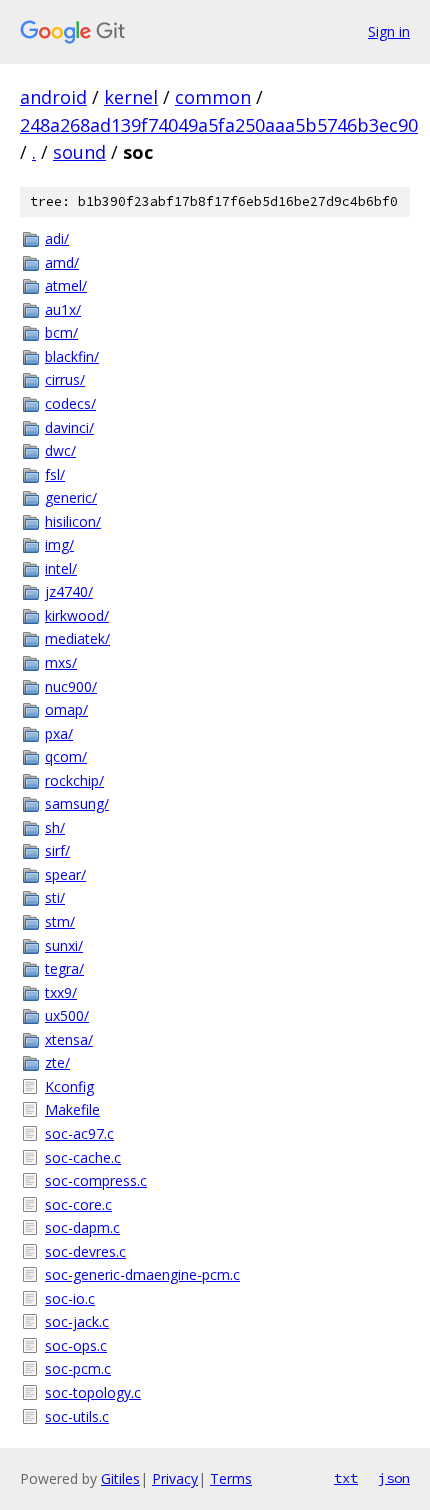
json (394, 1478)
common (213, 97)
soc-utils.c (77, 1416)
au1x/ (63, 309)
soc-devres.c (85, 1251)
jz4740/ (69, 591)
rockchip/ (74, 780)
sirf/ (57, 850)
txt (346, 1478)
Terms (231, 1478)
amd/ (62, 262)
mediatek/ (77, 638)
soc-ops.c (76, 1345)
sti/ (55, 897)
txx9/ (61, 992)
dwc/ (60, 450)
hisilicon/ (73, 521)
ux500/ (67, 1015)
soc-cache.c (83, 1157)
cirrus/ (65, 379)
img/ (59, 544)
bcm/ (61, 332)
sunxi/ (64, 945)
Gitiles (120, 1478)
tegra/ (64, 968)
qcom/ (66, 756)
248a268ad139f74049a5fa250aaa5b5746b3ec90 (219, 125)
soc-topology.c (93, 1392)
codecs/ (70, 403)
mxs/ (61, 662)
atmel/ (66, 285)
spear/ (65, 874)
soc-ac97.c (79, 1133)
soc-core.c (78, 1204)
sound (79, 152)
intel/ (61, 568)
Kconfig (69, 1086)
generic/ (71, 497)
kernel (131, 97)
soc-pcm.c (78, 1368)
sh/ (55, 827)
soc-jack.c (77, 1321)
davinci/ (69, 427)
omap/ (66, 709)
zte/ (57, 1062)
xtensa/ (69, 1039)
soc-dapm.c (82, 1227)
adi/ (57, 238)
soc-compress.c (96, 1180)
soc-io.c (70, 1298)
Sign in (389, 31)
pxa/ (59, 733)
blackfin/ (72, 356)
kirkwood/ (77, 615)
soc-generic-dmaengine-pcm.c (142, 1274)
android (53, 97)
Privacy (175, 1478)
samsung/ (77, 803)
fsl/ (55, 474)
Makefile (72, 1109)
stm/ (60, 921)
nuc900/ (71, 686)
